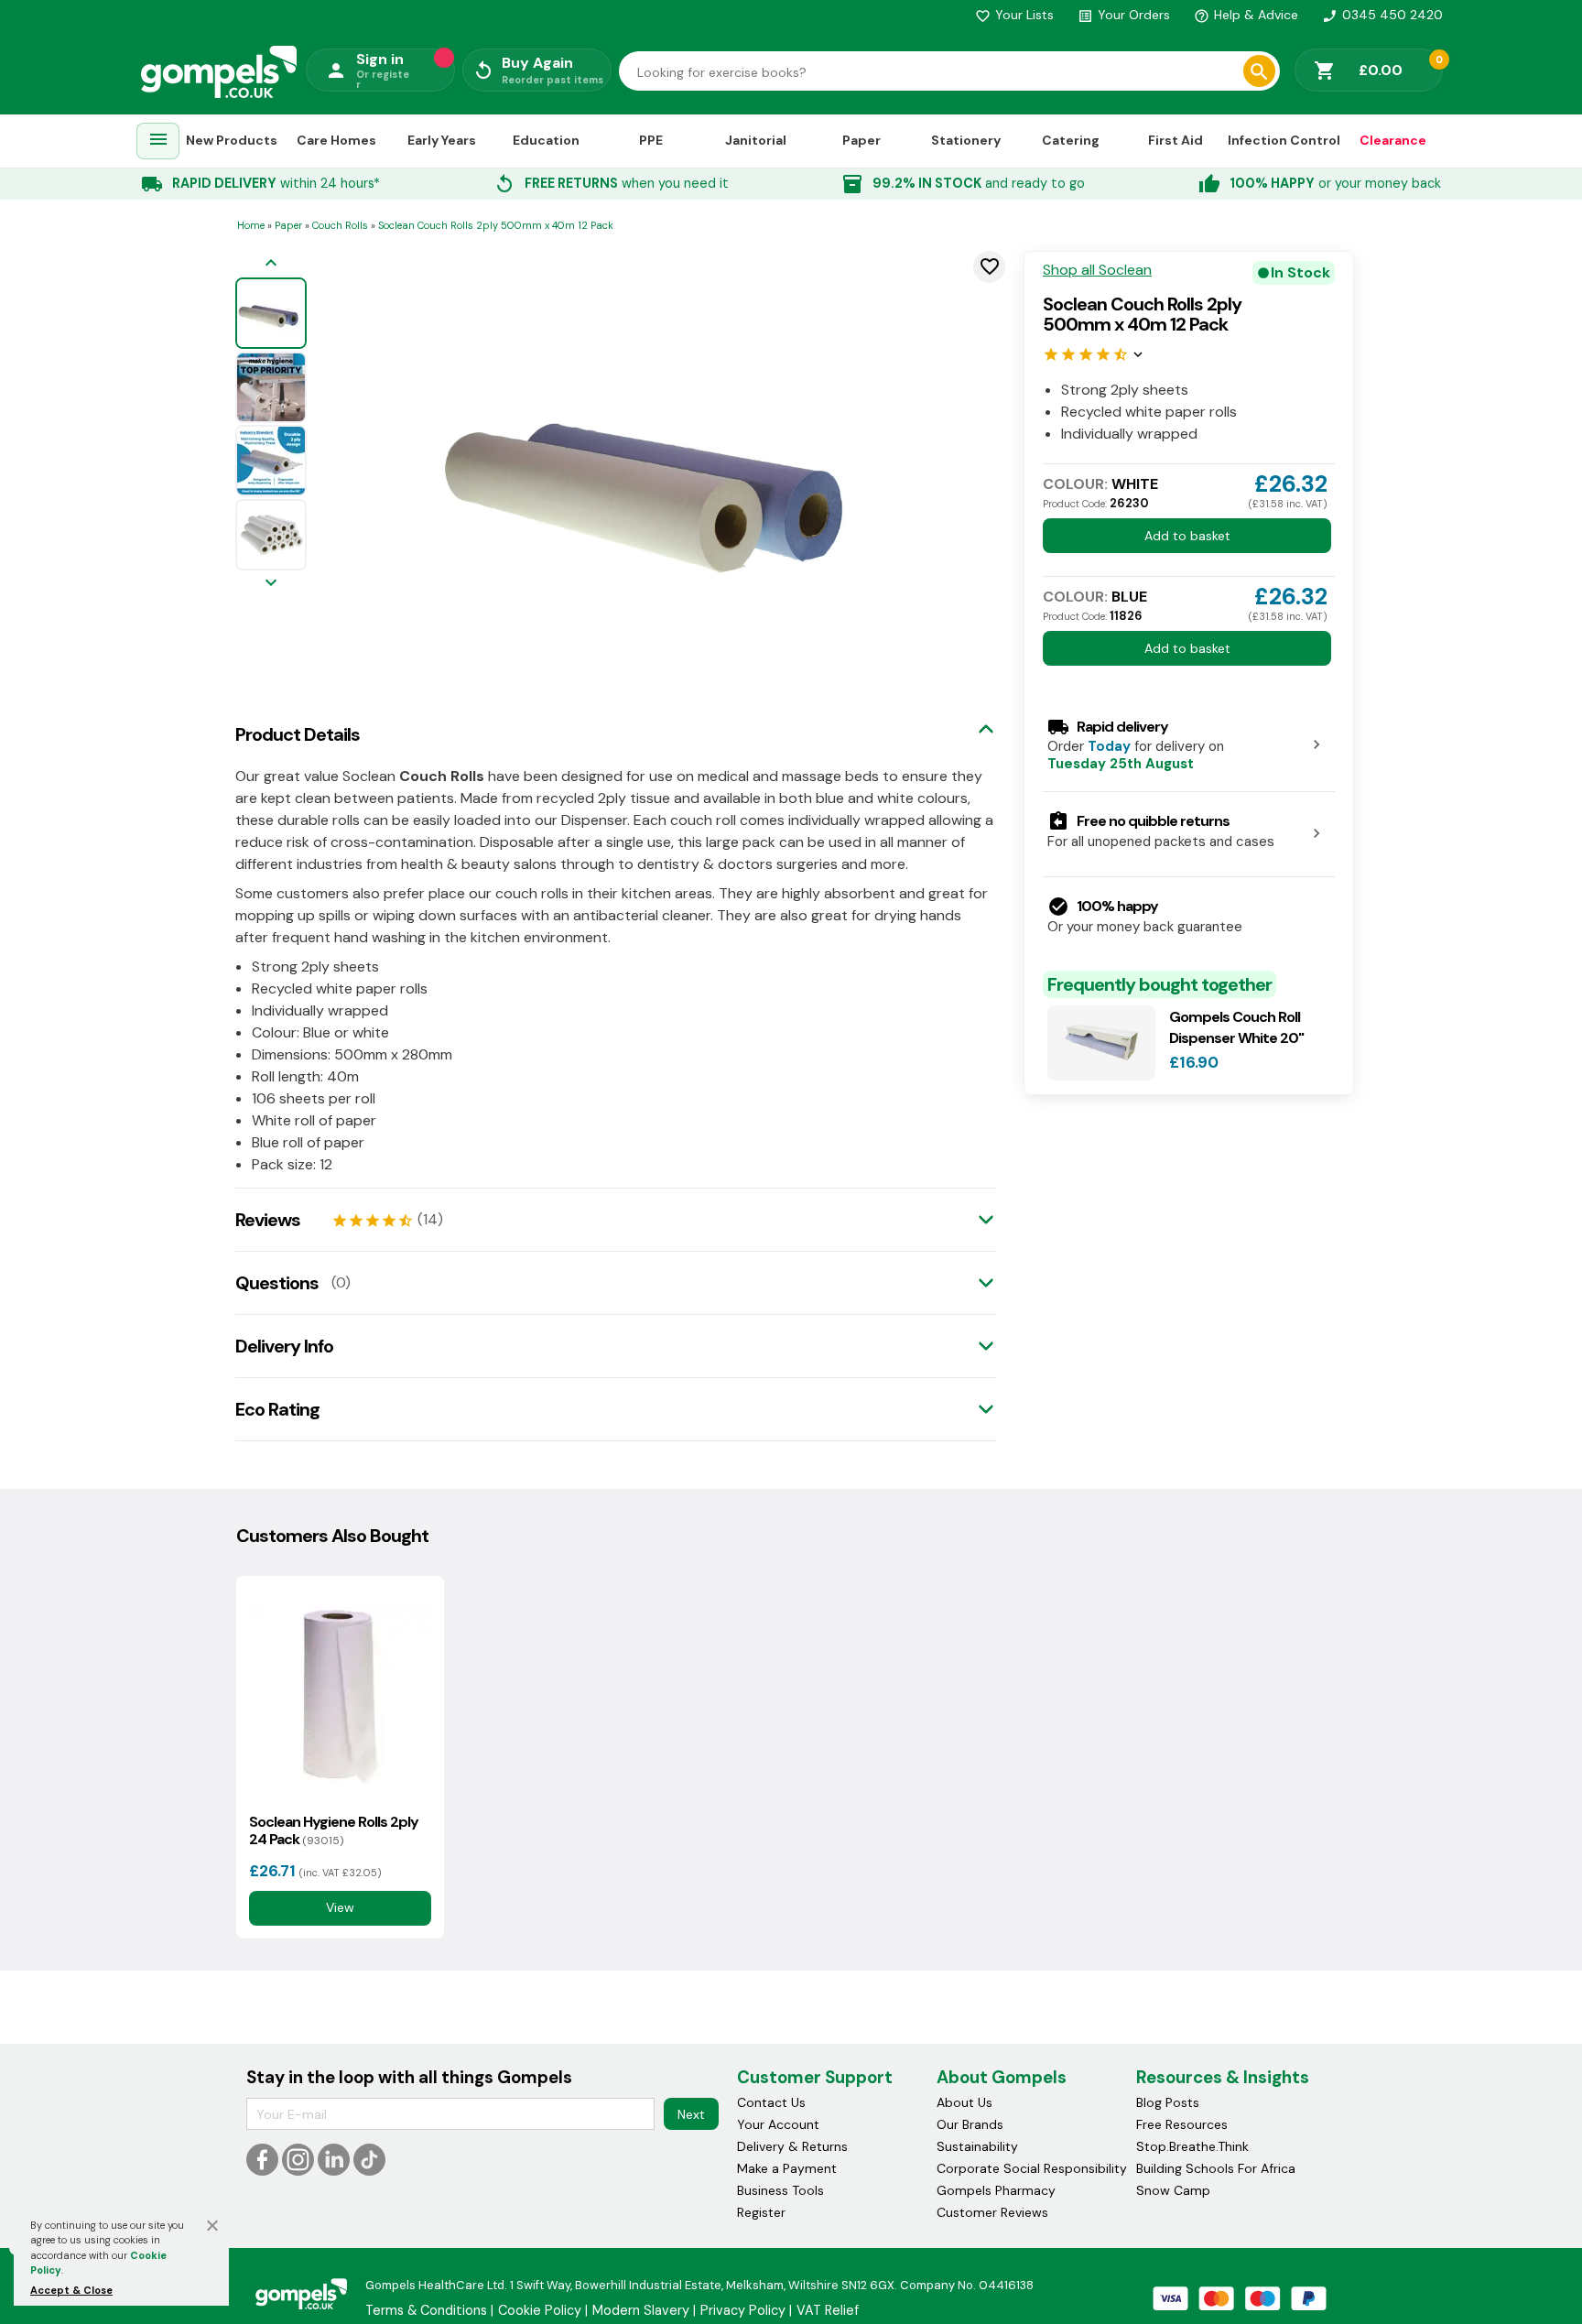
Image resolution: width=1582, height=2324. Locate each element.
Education (546, 140)
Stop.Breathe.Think (1192, 2146)
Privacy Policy (743, 2310)
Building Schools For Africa (1216, 2168)
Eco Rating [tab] (277, 1409)
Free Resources (1182, 2124)
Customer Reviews (992, 2212)
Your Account (778, 2124)
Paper (861, 140)
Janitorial (756, 140)
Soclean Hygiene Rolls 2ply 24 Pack (334, 1830)
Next (691, 2114)
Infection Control (1284, 140)
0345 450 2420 (1382, 15)
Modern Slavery (641, 2310)
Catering (1071, 140)
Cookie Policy (540, 2310)
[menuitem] (158, 141)
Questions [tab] (277, 1283)
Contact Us (771, 2102)
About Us (964, 2102)
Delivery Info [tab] (284, 1346)
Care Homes (336, 140)
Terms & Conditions (426, 2310)
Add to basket (1187, 536)
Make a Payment (787, 2168)
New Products (232, 140)
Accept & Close (71, 2290)
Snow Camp (1173, 2190)
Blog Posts (1168, 2102)
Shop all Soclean (1097, 270)
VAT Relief (828, 2310)
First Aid (1176, 140)
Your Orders (1124, 15)
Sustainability (977, 2146)
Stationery (966, 140)
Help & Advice (1246, 15)
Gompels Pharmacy (996, 2190)
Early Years (442, 140)
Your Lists (1014, 15)
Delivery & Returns (792, 2146)
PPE (651, 140)
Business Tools (780, 2190)
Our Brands (970, 2124)
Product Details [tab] (298, 734)
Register (761, 2212)
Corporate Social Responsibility (1032, 2168)
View (340, 1908)
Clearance (1393, 140)
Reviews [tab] (268, 1220)
